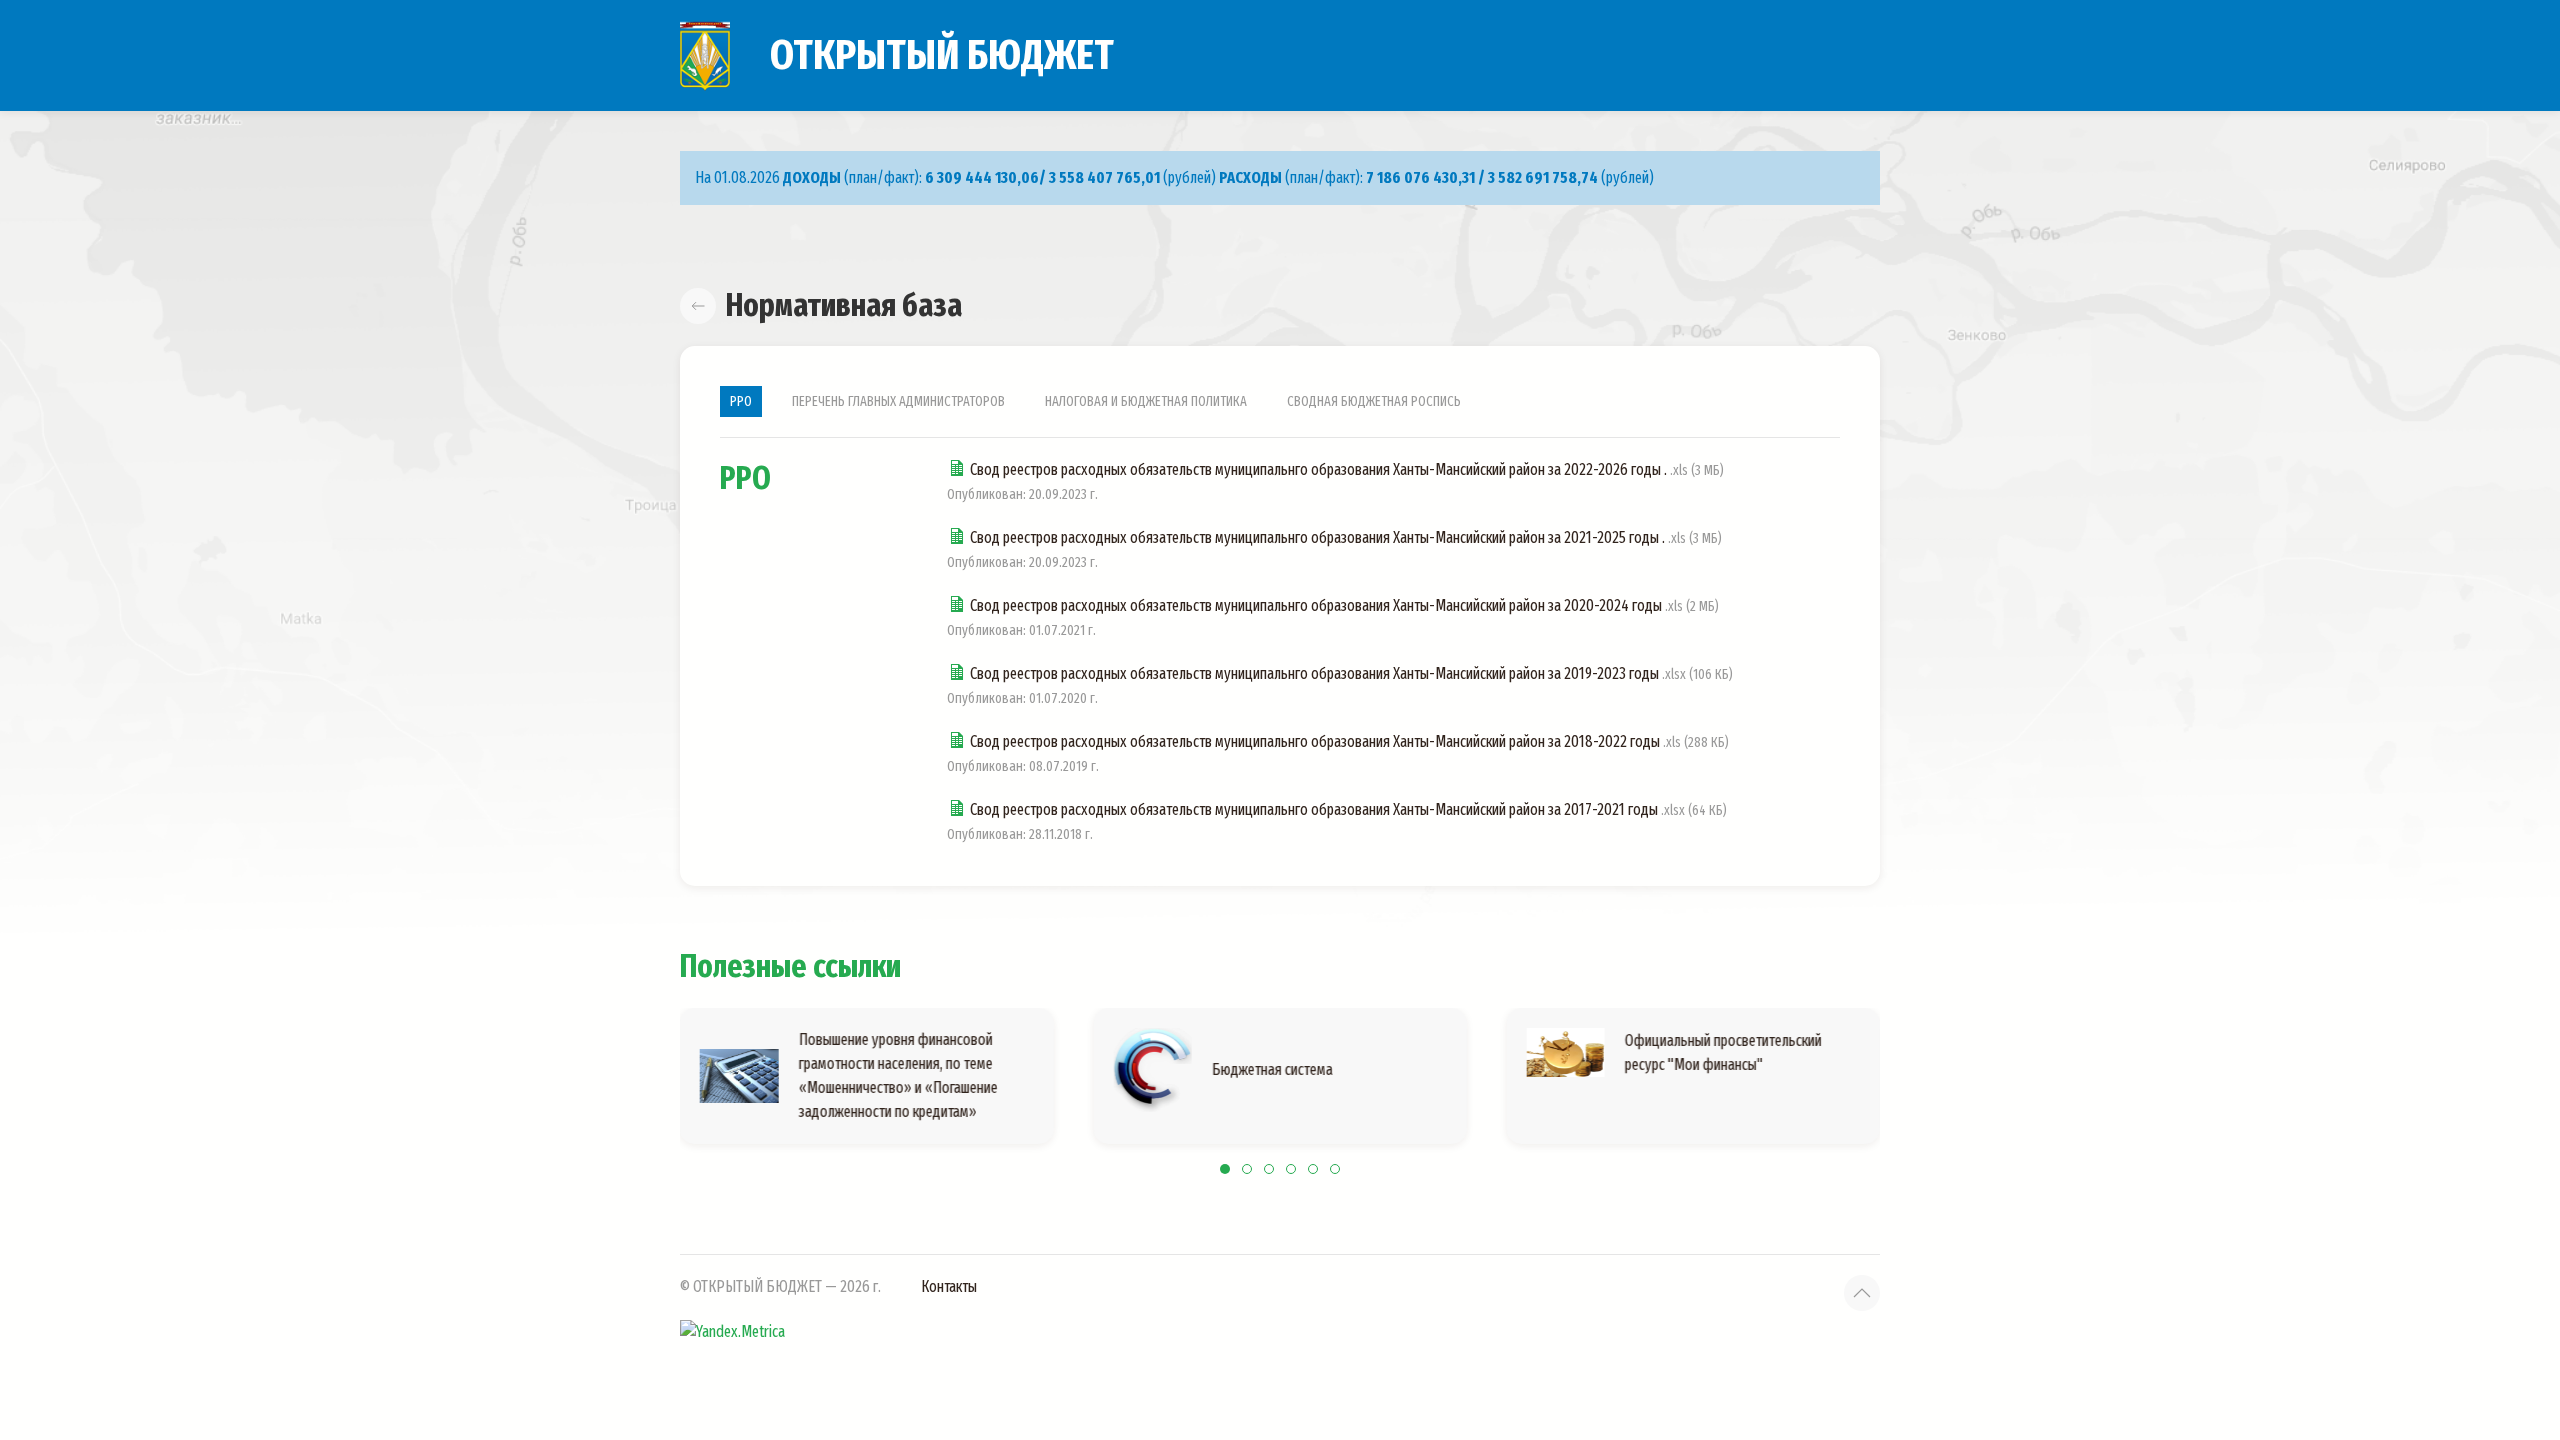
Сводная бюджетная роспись (1374, 401)
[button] (1862, 1293)
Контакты (949, 1286)
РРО (741, 401)
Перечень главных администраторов (898, 401)
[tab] (1225, 1169)
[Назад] (698, 306)
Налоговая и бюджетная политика (1146, 401)
